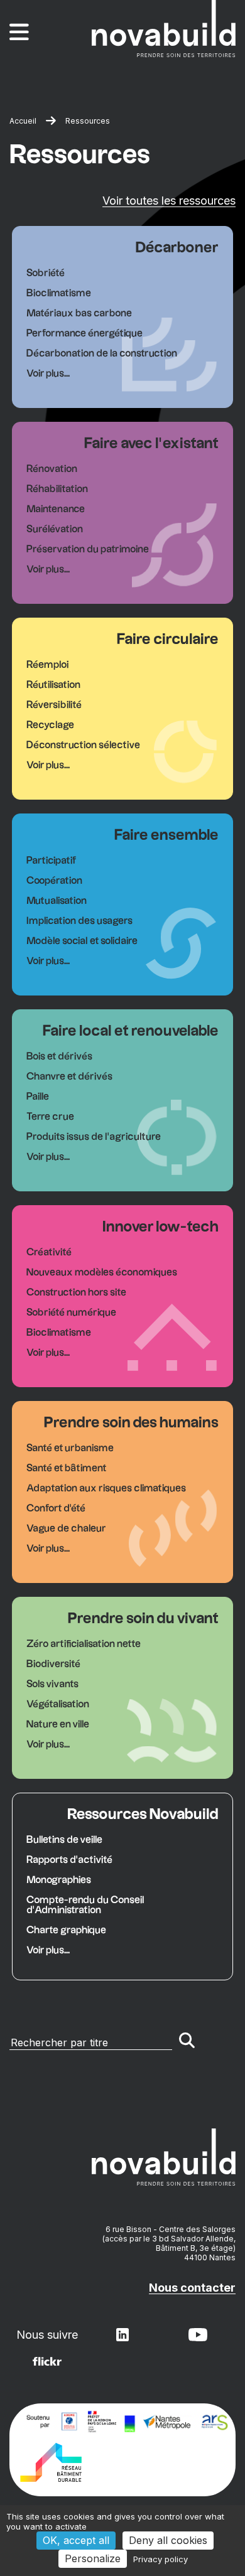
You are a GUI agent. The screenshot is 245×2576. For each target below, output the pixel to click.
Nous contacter (192, 2288)
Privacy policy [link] (161, 2559)
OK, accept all (76, 2540)
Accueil (23, 121)
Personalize (93, 2558)
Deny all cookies (168, 2540)
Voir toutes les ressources (169, 201)
